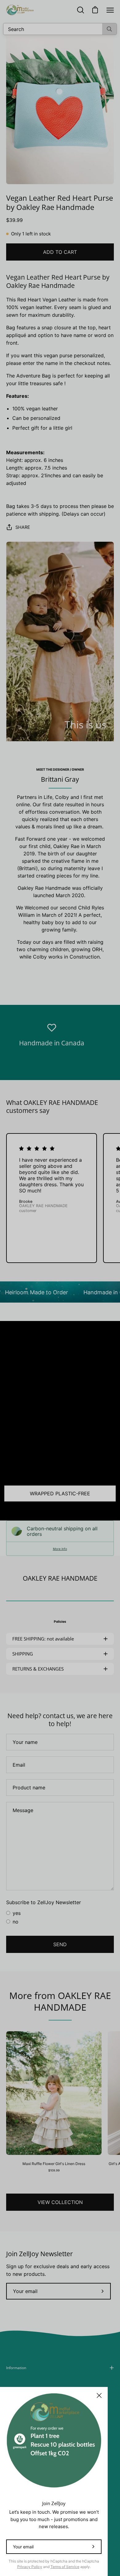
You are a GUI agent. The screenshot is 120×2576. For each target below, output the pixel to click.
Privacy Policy (30, 2567)
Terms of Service (65, 2567)
